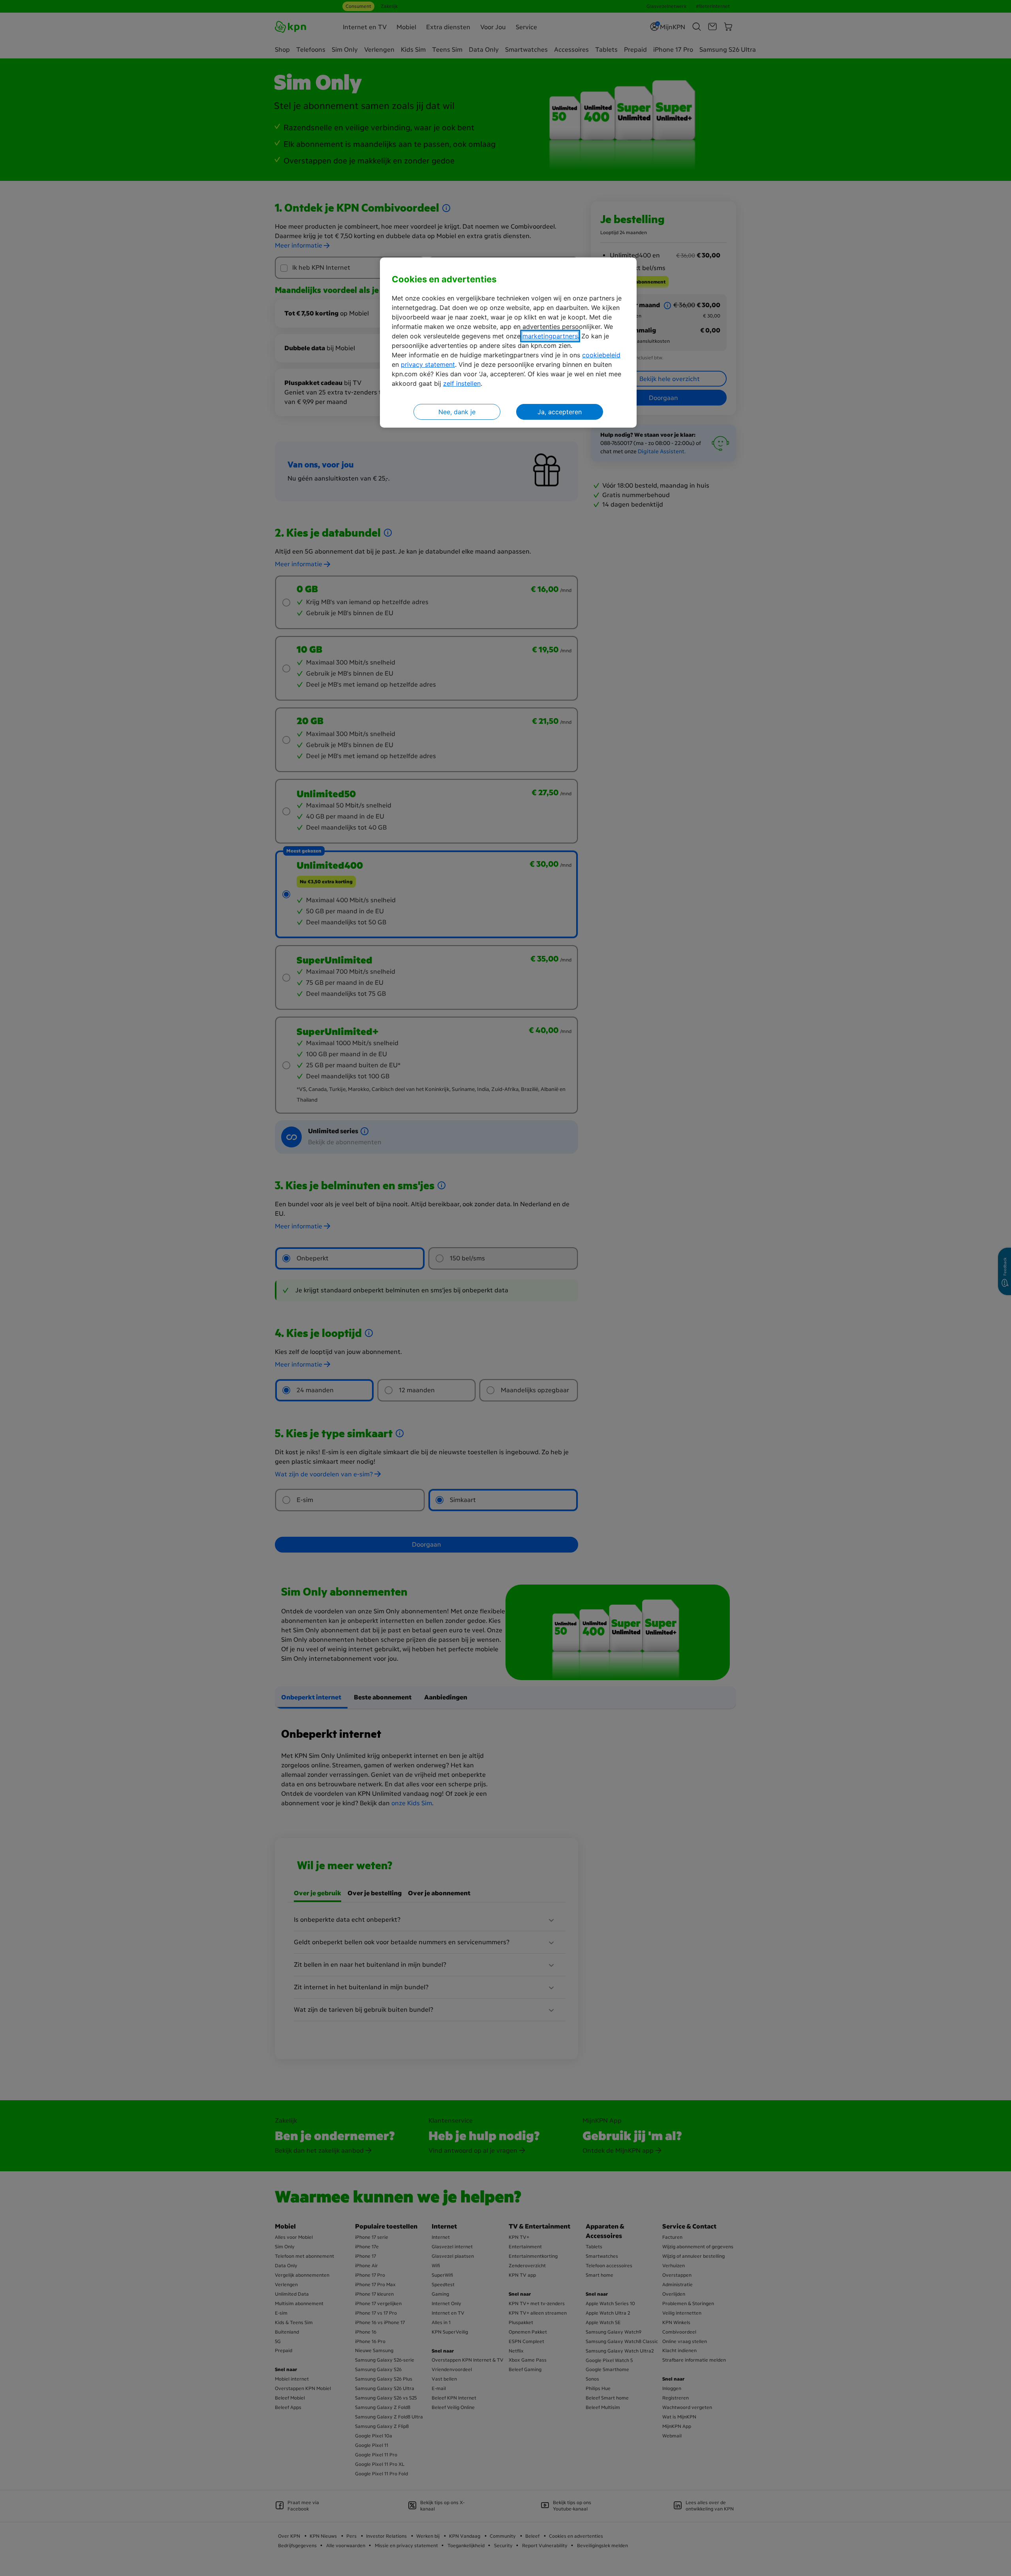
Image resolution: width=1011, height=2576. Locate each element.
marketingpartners (550, 336)
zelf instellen (462, 383)
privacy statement (428, 364)
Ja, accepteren (560, 412)
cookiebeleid (601, 355)
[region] (508, 343)
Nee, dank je (457, 412)
